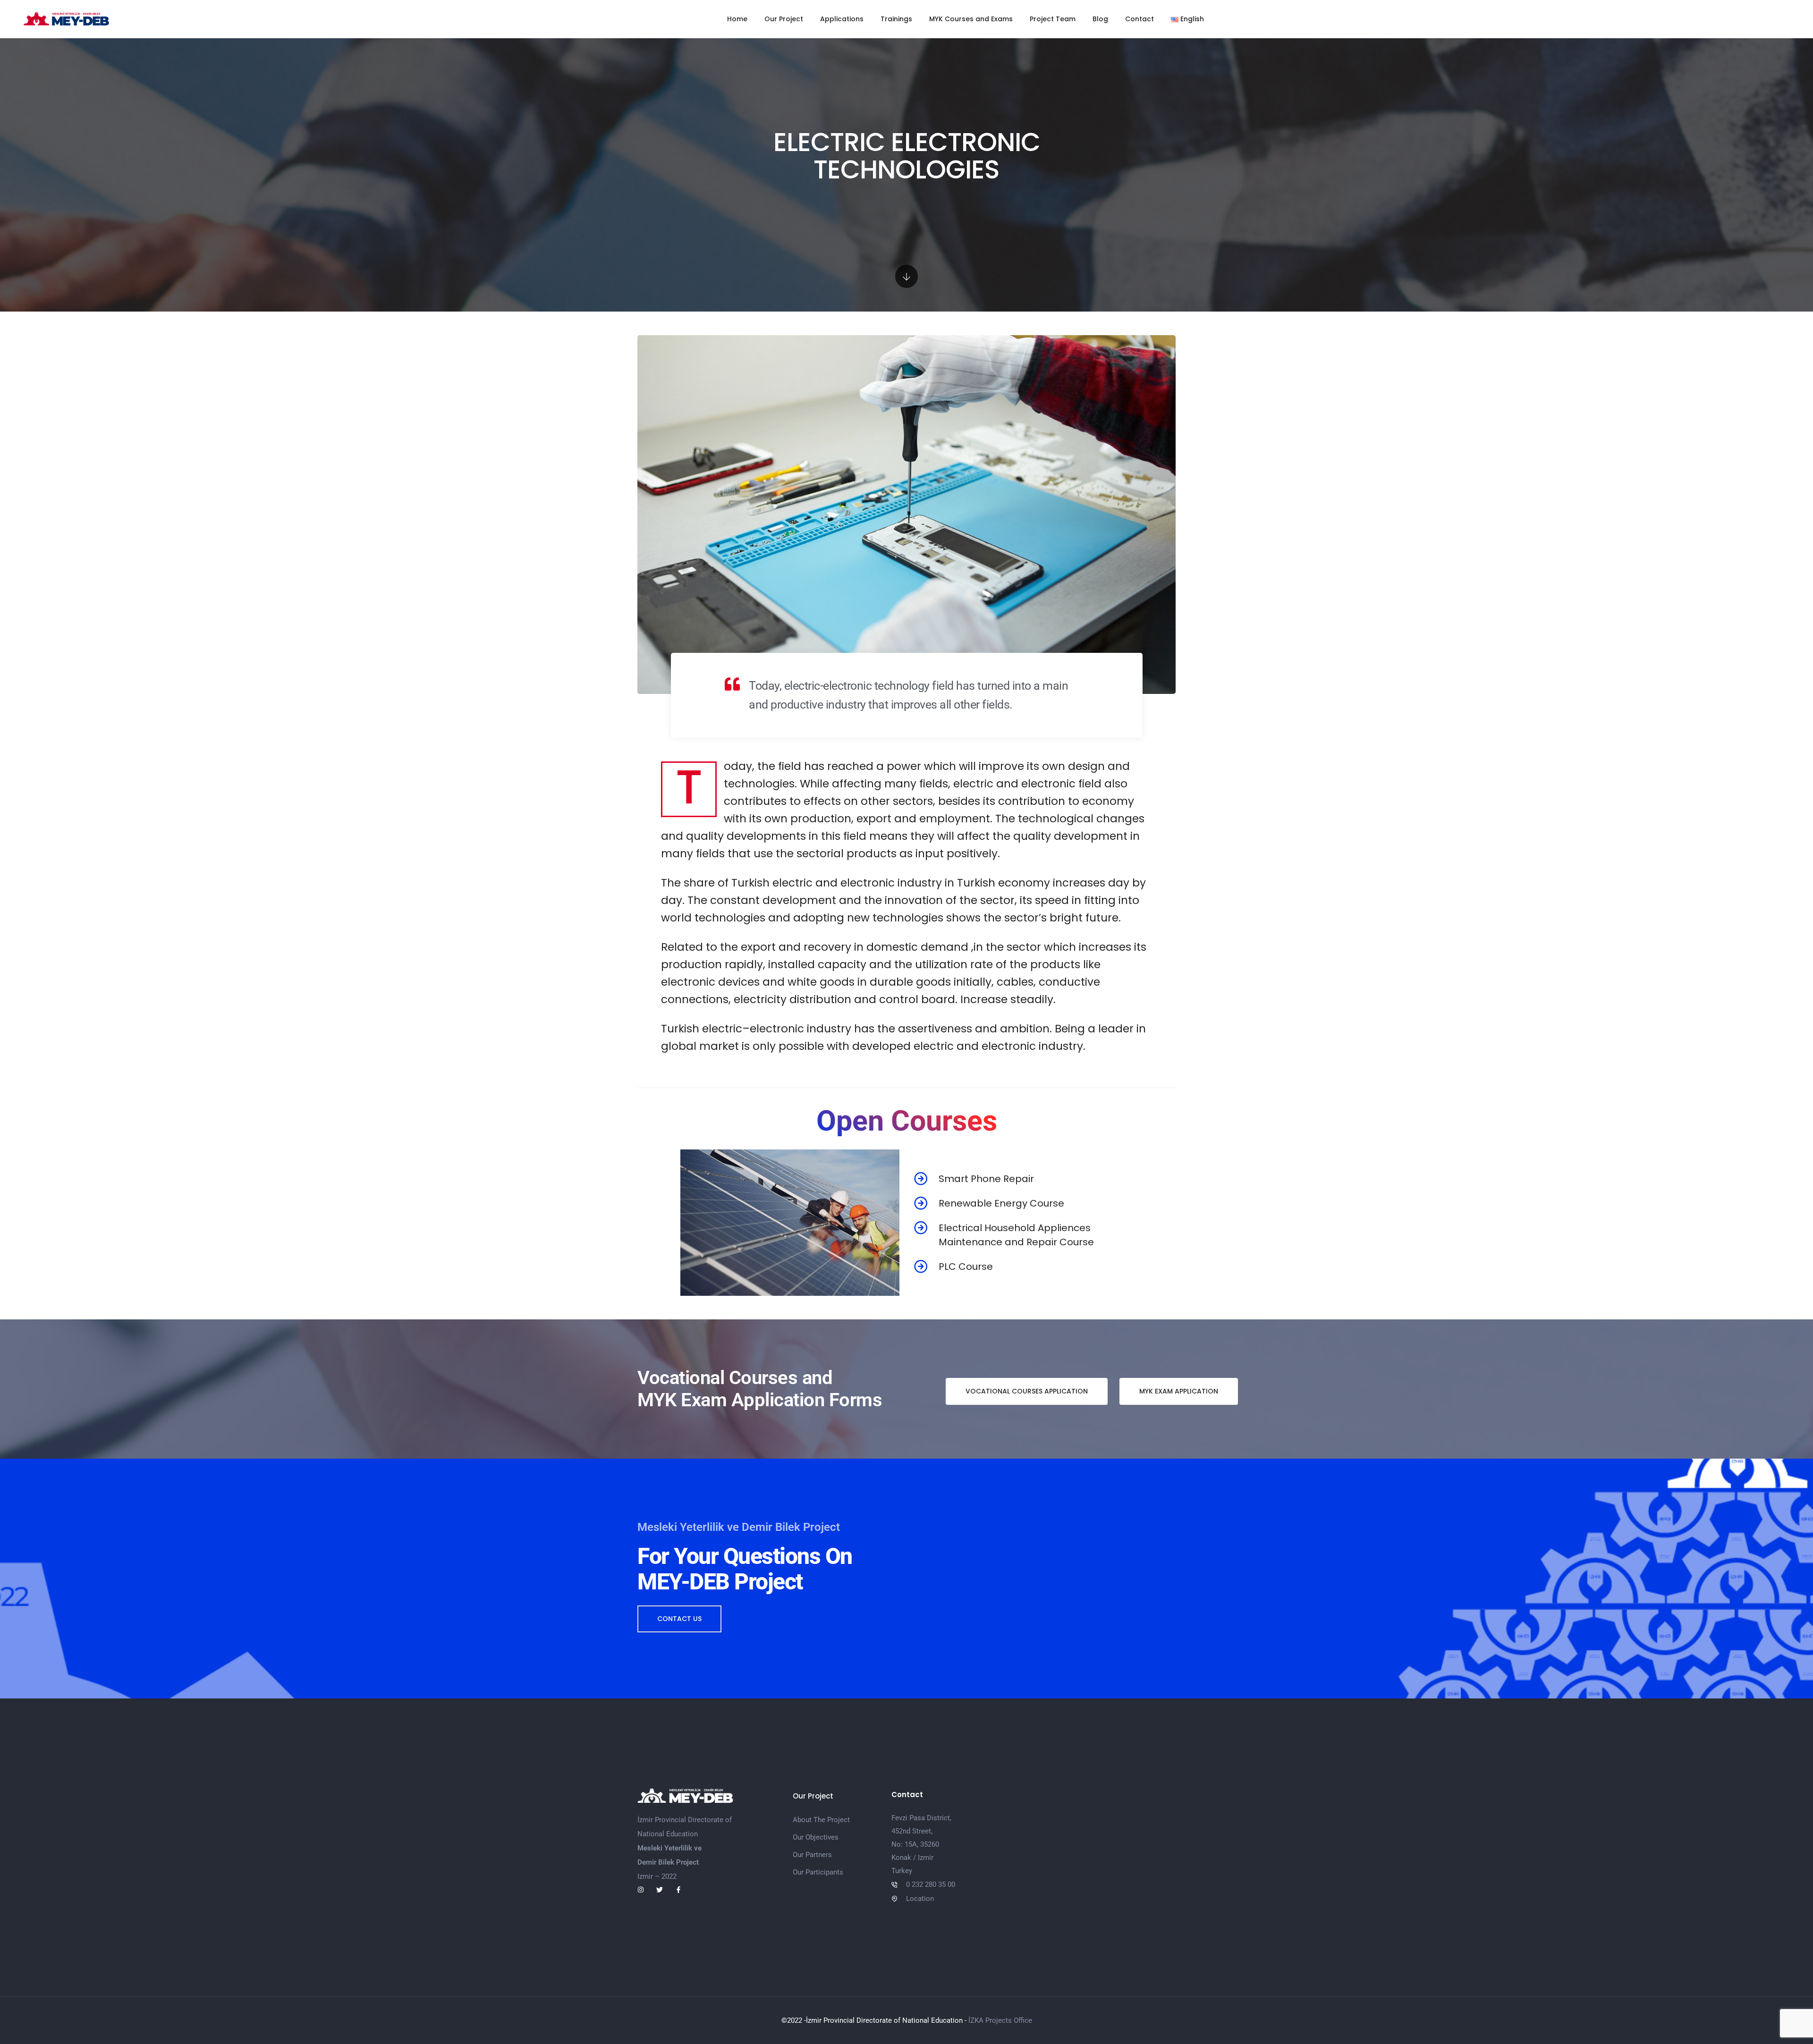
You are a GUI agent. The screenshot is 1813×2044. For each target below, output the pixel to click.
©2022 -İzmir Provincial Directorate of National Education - (875, 2020)
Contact (1139, 19)
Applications (842, 19)
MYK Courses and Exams (971, 19)
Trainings (896, 19)
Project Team (1053, 19)
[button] (1027, 1391)
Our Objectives (816, 1837)
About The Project (821, 1820)
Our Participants (818, 1872)
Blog (1100, 19)
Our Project (784, 19)
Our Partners (812, 1855)
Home (737, 19)
